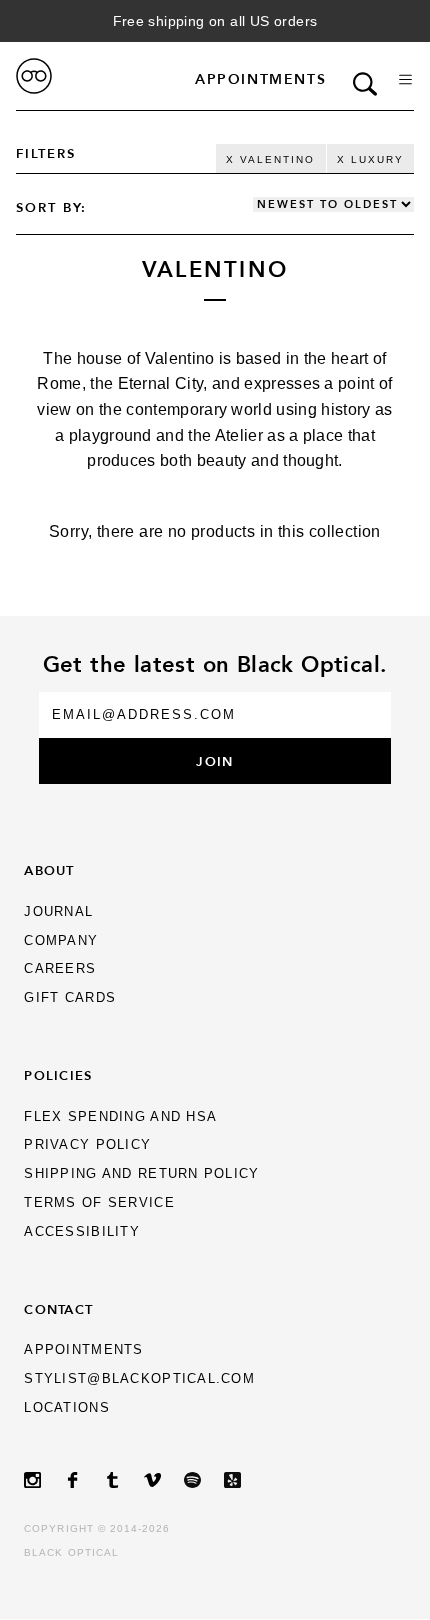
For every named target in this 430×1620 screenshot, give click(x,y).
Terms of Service (99, 1202)
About (49, 870)
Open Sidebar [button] (405, 79)
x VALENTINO (270, 159)
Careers (60, 968)
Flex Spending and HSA (120, 1116)
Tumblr (124, 1480)
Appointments (260, 79)
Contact (58, 1309)
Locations (67, 1407)
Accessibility (82, 1231)
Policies (58, 1075)
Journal (58, 911)
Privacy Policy (87, 1144)
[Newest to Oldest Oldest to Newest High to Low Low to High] (333, 205)
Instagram (44, 1480)
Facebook (84, 1480)
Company (61, 940)
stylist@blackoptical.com (139, 1378)
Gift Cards (70, 997)
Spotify (204, 1480)
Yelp (244, 1480)
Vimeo (164, 1480)
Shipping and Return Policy (141, 1173)
